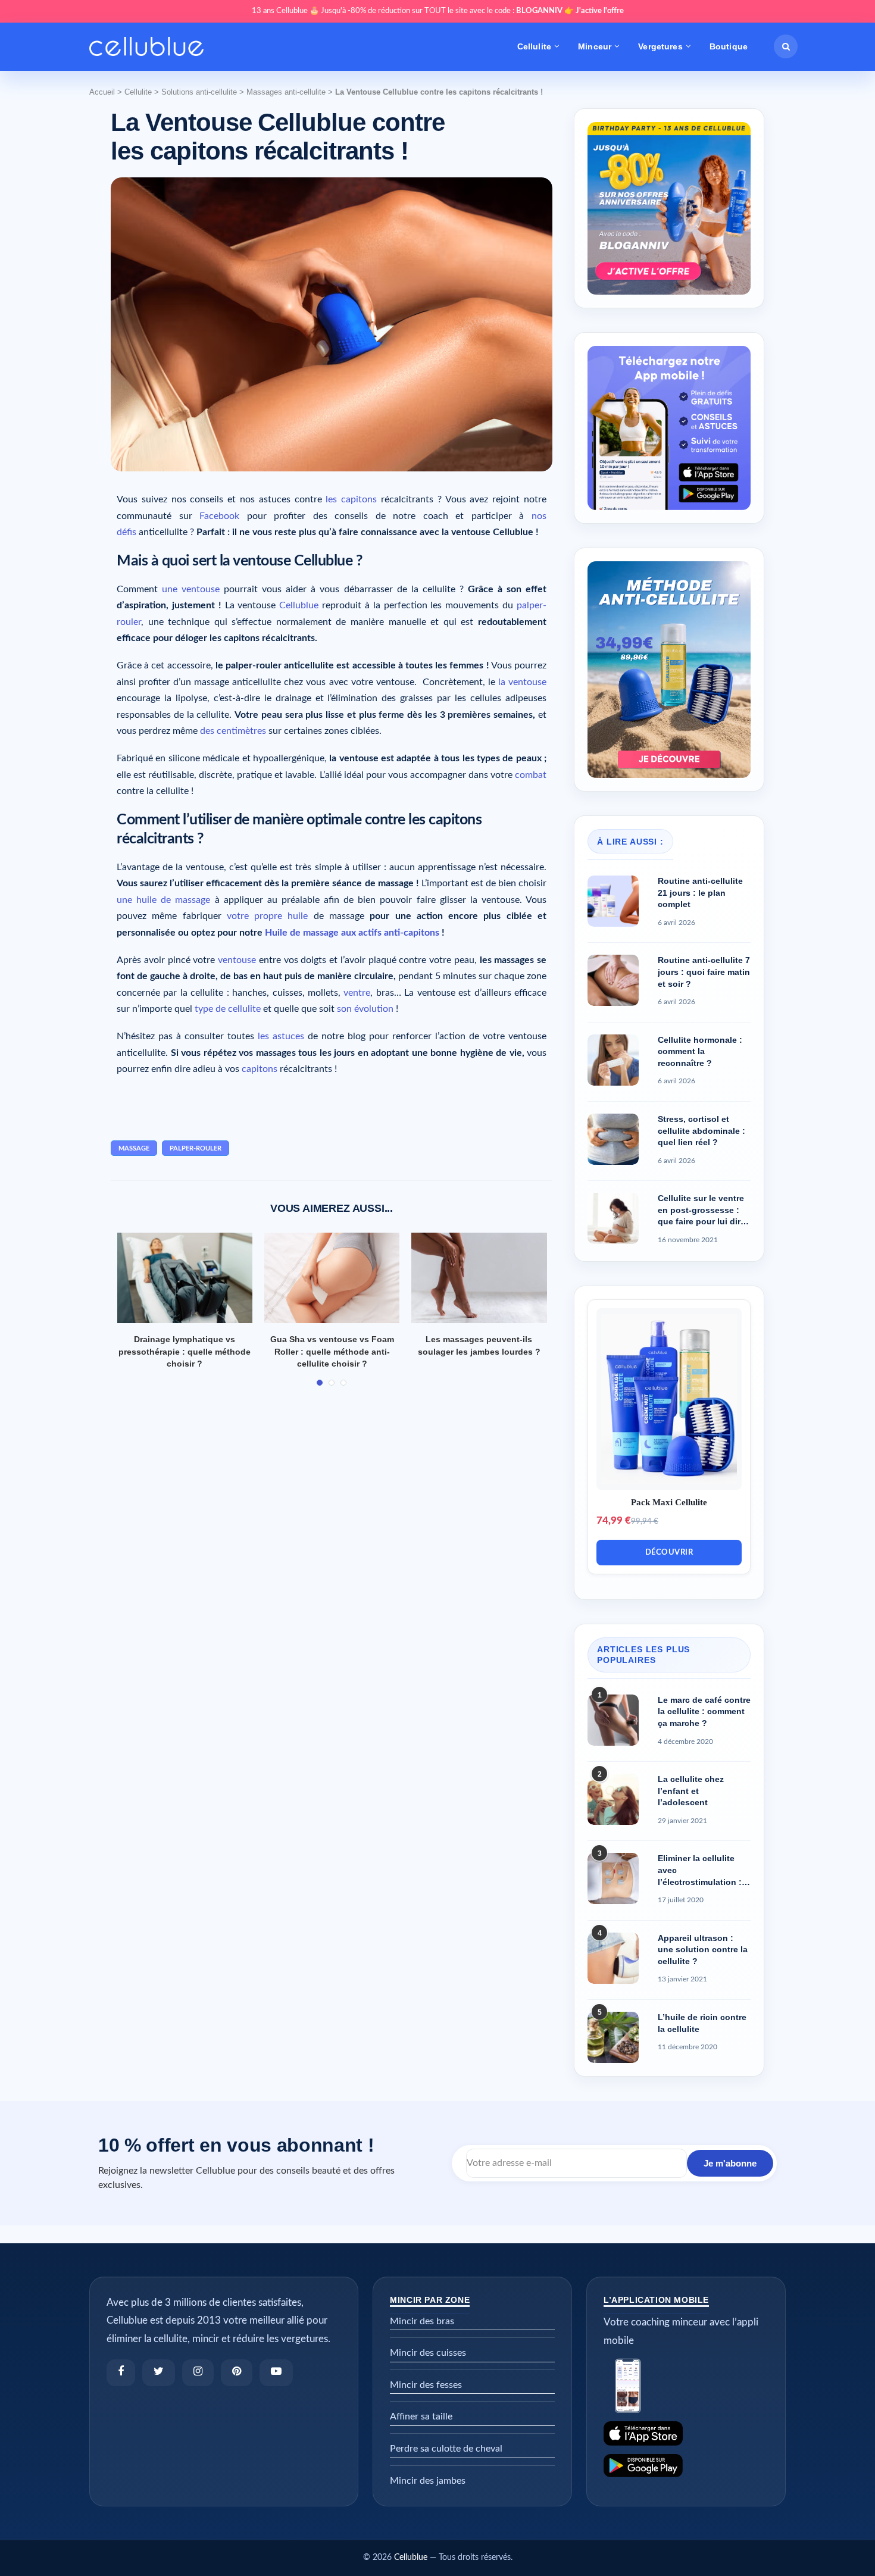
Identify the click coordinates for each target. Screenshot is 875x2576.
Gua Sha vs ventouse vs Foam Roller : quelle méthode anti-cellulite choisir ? (332, 1351)
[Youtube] (276, 2373)
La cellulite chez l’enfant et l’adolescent (691, 1791)
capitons (260, 1069)
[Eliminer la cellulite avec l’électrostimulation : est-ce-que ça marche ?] (613, 1878)
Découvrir (669, 1553)
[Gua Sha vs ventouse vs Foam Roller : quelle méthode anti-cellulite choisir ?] (332, 1278)
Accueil (102, 92)
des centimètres (233, 731)
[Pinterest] (237, 2373)
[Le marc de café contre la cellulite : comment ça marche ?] (613, 1720)
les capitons (351, 499)
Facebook (219, 516)
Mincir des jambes (428, 2481)
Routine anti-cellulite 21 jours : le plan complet (700, 892)
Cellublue (299, 605)
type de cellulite (228, 1009)
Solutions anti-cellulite (199, 92)
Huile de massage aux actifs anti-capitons (352, 933)
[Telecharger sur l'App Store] (686, 2433)
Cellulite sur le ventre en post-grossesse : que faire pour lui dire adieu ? (701, 1211)
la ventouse (522, 682)
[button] (786, 46)
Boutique (729, 46)
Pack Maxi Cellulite (669, 1502)
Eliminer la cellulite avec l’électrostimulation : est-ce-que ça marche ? (701, 1871)
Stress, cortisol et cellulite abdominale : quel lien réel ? (701, 1131)
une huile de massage (163, 900)
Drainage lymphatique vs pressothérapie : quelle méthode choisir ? (185, 1351)
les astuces (281, 1036)
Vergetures (660, 46)
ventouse (237, 960)
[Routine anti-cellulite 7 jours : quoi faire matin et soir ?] (613, 980)
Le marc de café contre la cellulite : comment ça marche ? (704, 1711)
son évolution (365, 1009)
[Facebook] (121, 2373)
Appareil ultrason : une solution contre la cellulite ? (703, 1950)
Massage (134, 1148)
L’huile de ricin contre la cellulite (702, 2023)
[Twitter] (159, 2373)
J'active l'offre (600, 11)
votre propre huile (268, 916)
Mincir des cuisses (428, 2353)
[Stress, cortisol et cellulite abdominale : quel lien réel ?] (613, 1139)
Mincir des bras (422, 2321)
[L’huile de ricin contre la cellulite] (613, 2037)
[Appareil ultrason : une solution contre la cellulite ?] (613, 1958)
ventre (357, 993)
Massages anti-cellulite (286, 92)
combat (531, 775)
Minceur (595, 46)
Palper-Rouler (196, 1148)
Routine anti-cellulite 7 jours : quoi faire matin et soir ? (704, 972)
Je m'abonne (730, 2163)
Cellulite (534, 46)
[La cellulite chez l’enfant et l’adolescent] (613, 1799)
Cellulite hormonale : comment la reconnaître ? (700, 1051)
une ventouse (191, 589)
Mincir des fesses (426, 2385)
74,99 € (614, 1520)
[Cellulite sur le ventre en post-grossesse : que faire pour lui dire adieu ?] (613, 1218)
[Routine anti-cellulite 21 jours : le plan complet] (613, 901)
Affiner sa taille (421, 2416)
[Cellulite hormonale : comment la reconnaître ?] (613, 1060)
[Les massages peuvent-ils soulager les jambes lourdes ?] (479, 1278)
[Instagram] (198, 2373)
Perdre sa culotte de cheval (446, 2449)
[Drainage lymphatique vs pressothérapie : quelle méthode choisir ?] (185, 1278)
